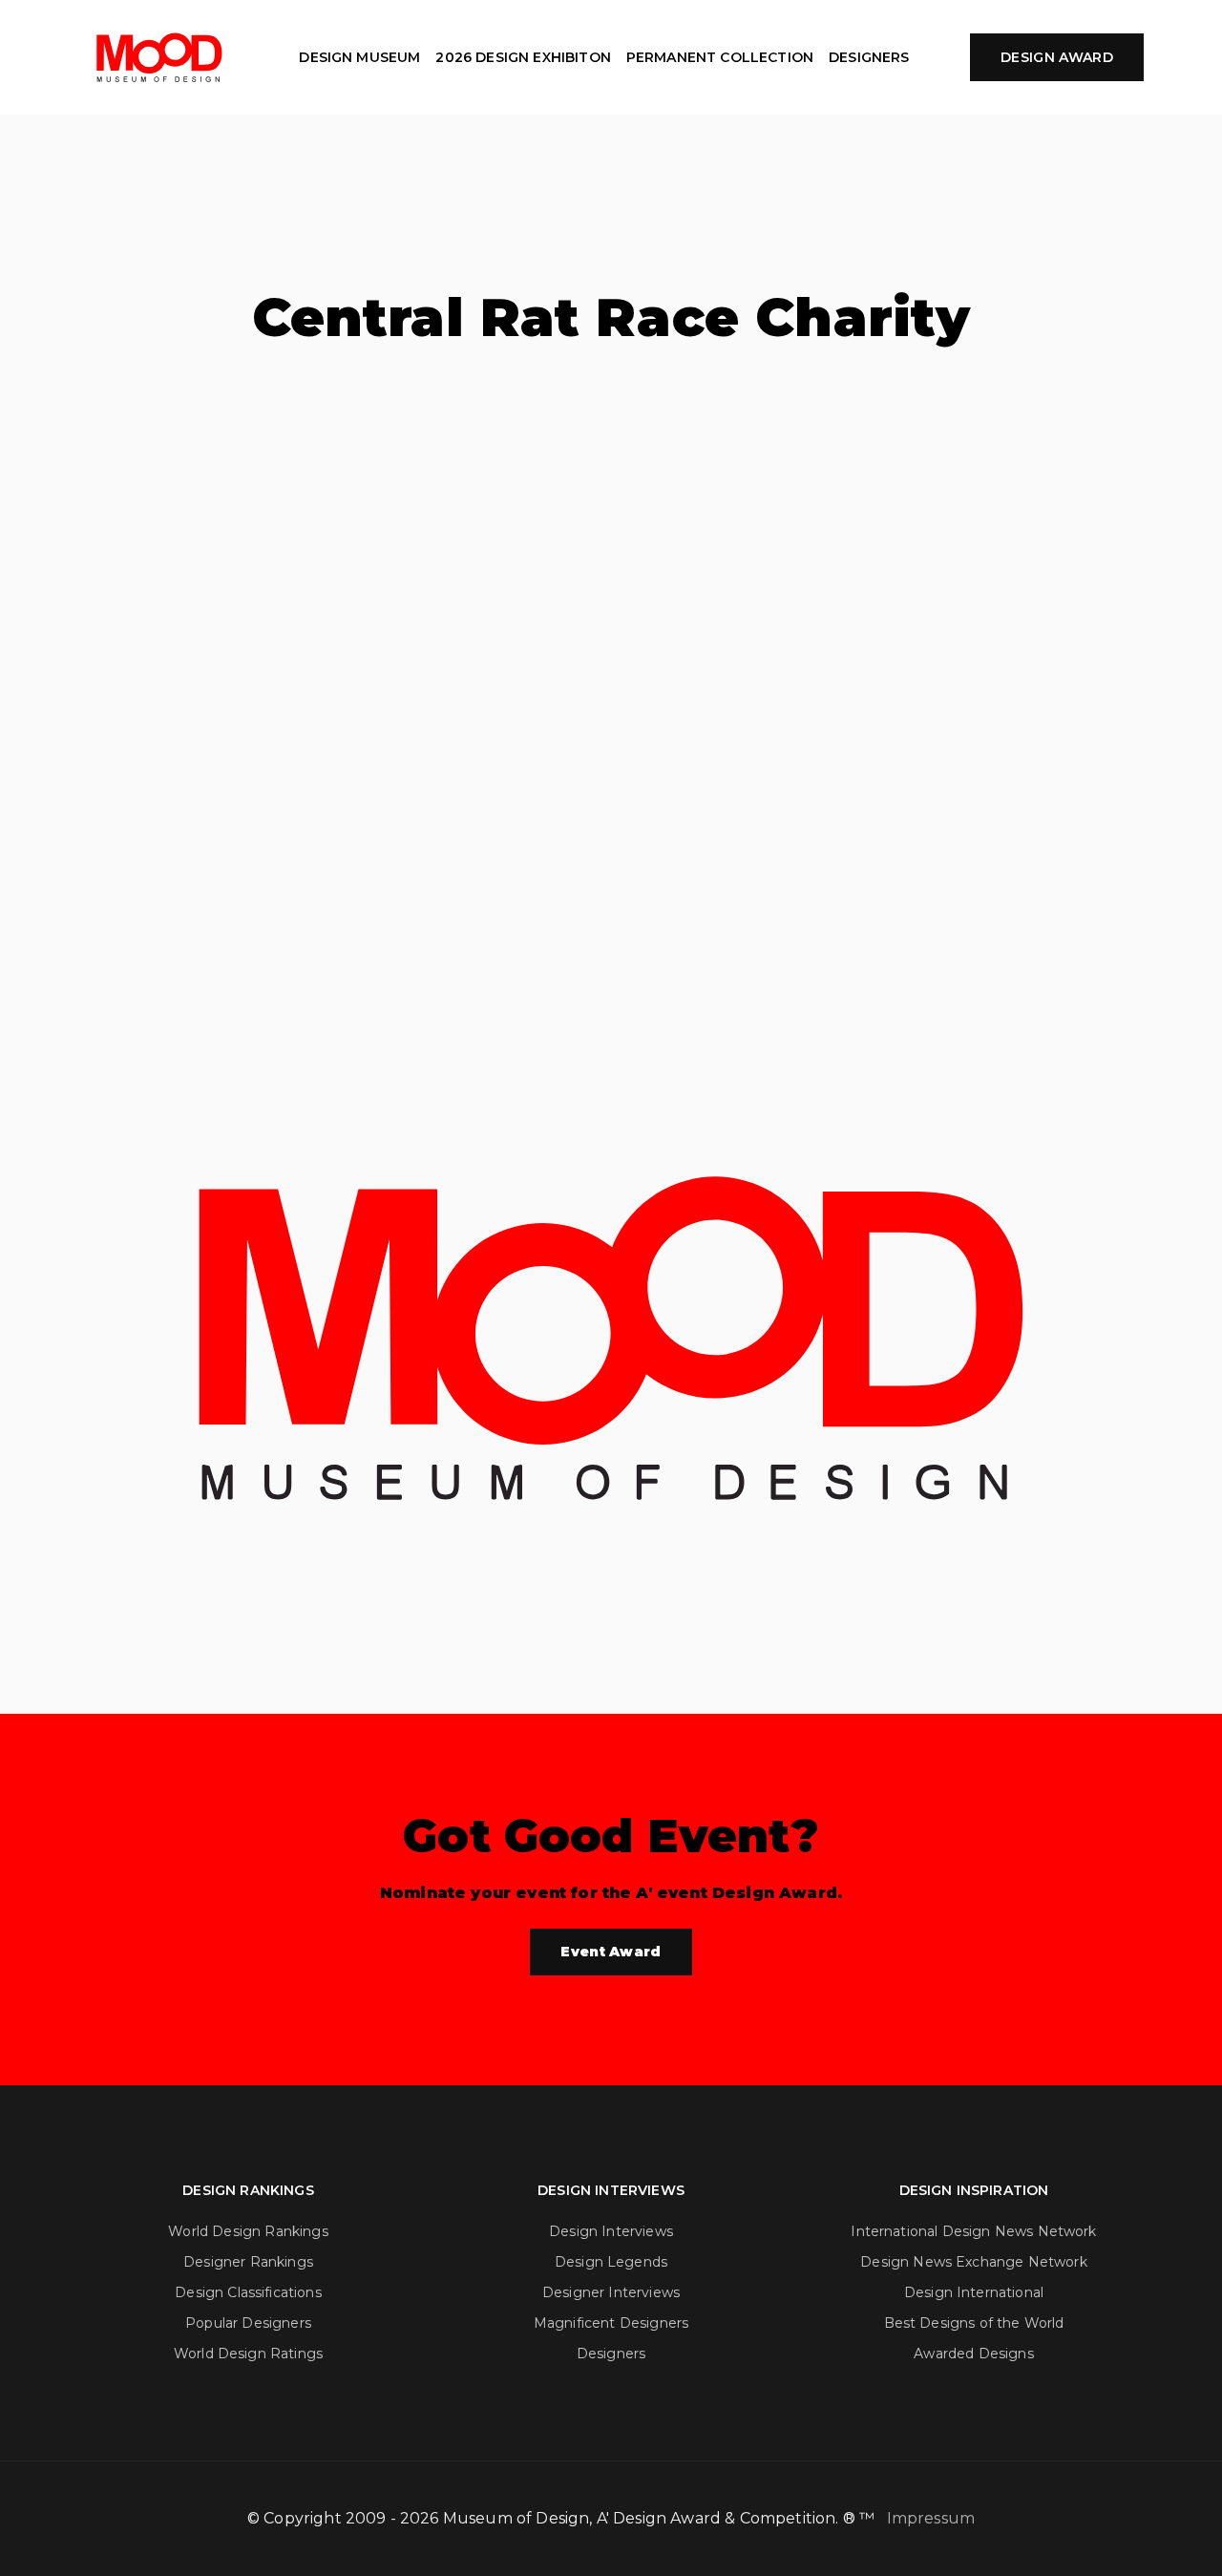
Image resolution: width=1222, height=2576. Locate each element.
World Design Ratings (248, 2354)
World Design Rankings (248, 2231)
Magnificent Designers (611, 2323)
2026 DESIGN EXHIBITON (523, 57)
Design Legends (611, 2262)
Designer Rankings (248, 2262)
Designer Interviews (611, 2292)
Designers (611, 2354)
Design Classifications (248, 2292)
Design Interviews (611, 2231)
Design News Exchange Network (973, 2262)
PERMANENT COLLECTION (720, 57)
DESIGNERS (869, 57)
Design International (974, 2292)
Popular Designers (248, 2323)
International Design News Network (973, 2231)
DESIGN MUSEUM (359, 57)
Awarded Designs (973, 2354)
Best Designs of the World (974, 2323)
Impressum (931, 2518)
